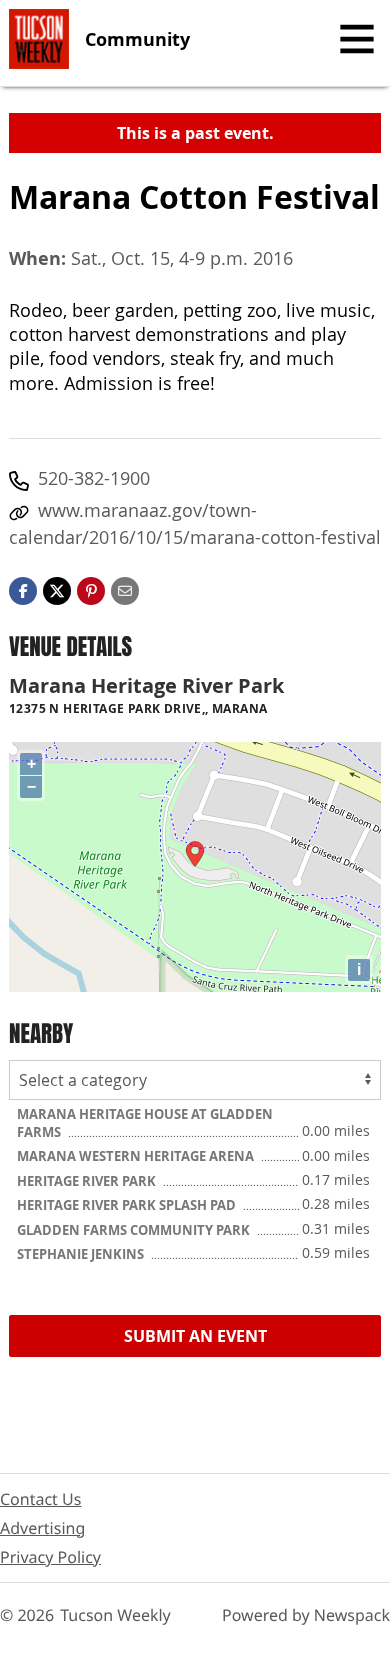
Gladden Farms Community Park (135, 1230)
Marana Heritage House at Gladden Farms (145, 1123)
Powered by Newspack (306, 1615)
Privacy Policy (50, 1557)
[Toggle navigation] (357, 39)
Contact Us (40, 1499)
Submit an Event (195, 1336)
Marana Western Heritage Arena (137, 1156)
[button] (91, 589)
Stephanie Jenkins (82, 1254)
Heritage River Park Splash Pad (128, 1205)
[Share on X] (57, 589)
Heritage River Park (88, 1181)
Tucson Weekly (115, 1615)
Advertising (42, 1528)
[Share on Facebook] (23, 589)
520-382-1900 (94, 478)
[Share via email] (125, 589)
